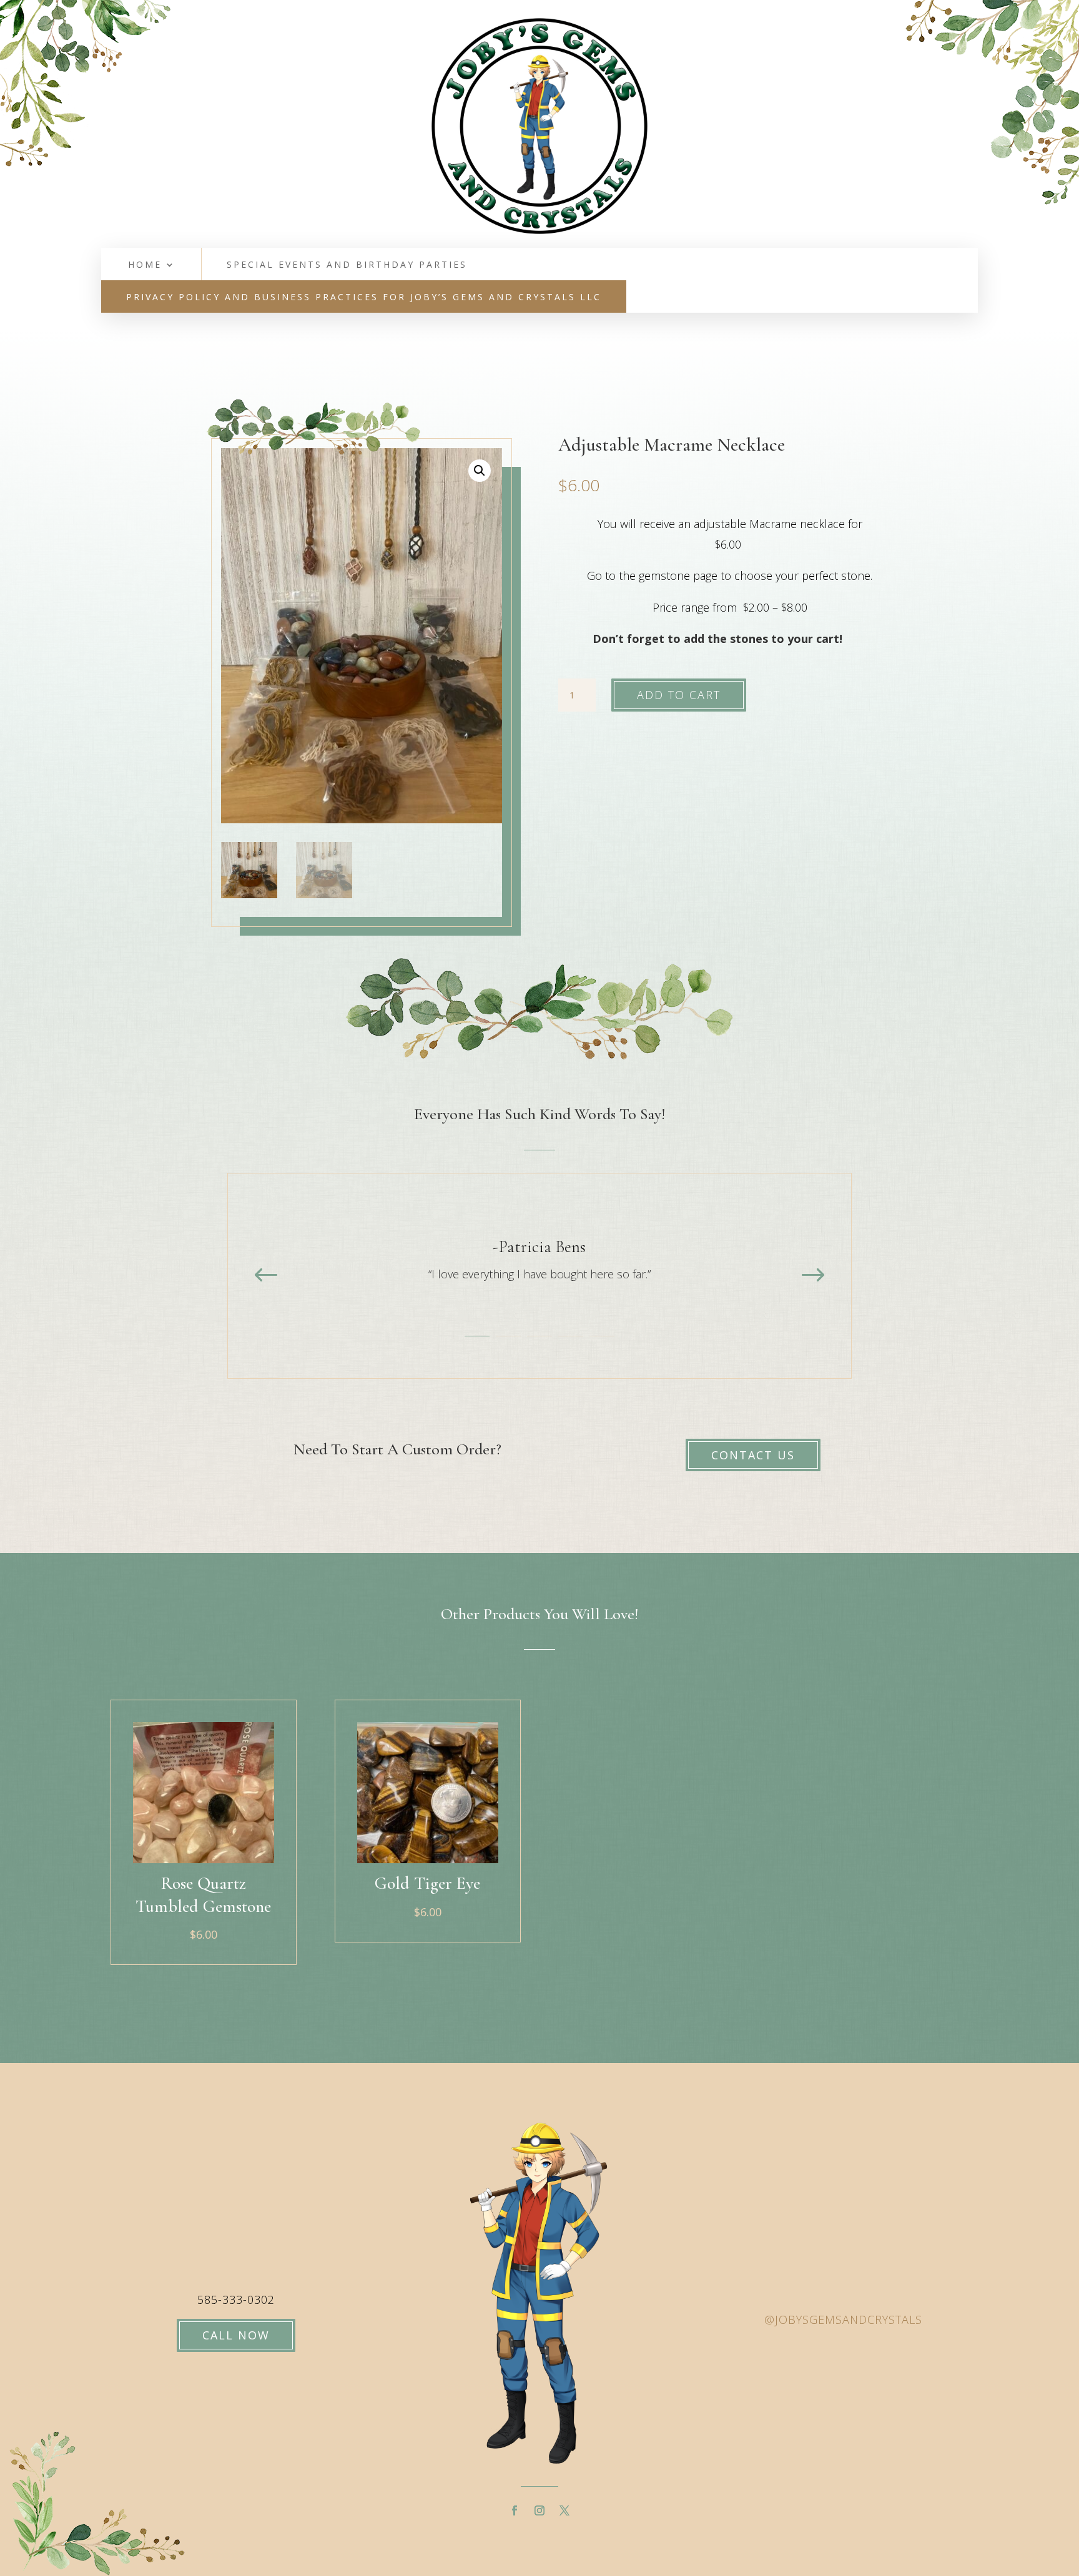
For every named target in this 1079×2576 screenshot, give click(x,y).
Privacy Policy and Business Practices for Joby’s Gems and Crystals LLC (364, 298)
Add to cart (679, 695)
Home (145, 265)
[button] (480, 471)
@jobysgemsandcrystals (843, 2319)
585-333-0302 (236, 2299)
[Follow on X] (564, 2510)
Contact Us (753, 1455)
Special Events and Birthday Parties (347, 265)
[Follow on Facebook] (515, 2510)
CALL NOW (236, 2335)
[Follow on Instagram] (539, 2510)
